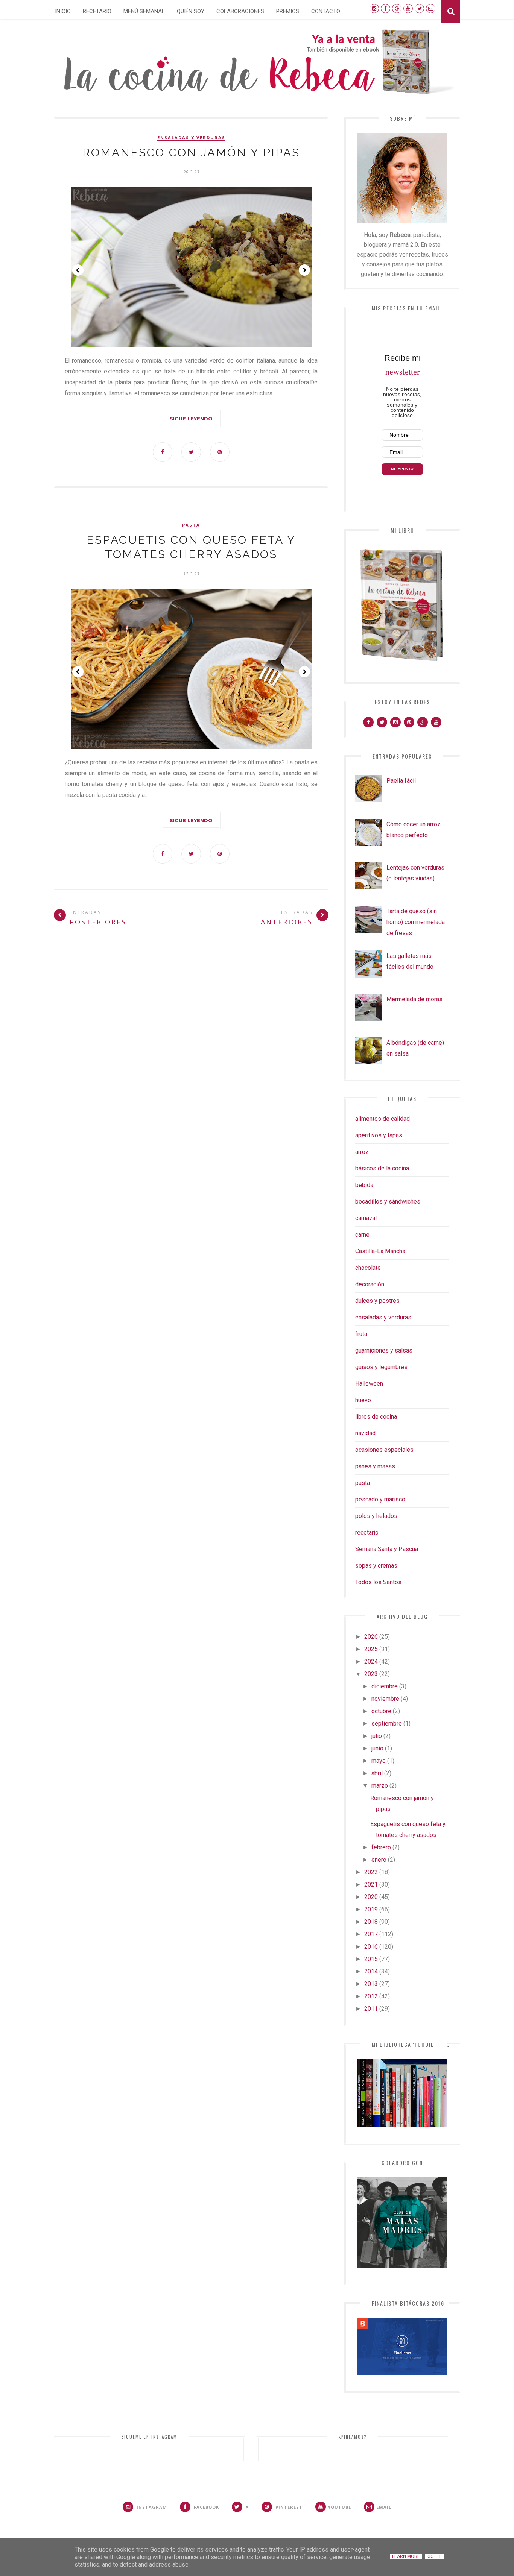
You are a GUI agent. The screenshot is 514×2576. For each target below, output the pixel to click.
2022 (371, 1872)
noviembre (385, 1699)
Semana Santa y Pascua (387, 1549)
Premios (288, 11)
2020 (371, 1897)
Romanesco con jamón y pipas (191, 153)
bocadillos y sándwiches (388, 1201)
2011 (371, 2009)
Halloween (369, 1384)
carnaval (366, 1218)
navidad (365, 1433)
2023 (371, 1674)
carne (362, 1235)
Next (304, 270)
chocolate (368, 1268)
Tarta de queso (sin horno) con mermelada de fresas (416, 922)
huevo (363, 1400)
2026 (371, 1637)
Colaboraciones (240, 11)
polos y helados (376, 1516)
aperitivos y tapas (379, 1135)
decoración (370, 1284)
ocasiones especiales (384, 1450)
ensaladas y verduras (191, 138)
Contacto (326, 11)
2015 (371, 1959)
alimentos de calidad (382, 1119)
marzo (380, 1786)
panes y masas (375, 1466)
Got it (434, 2556)
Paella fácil (401, 781)
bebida (364, 1185)
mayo (379, 1761)
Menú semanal (144, 11)
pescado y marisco (380, 1499)
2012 (371, 1996)
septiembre (387, 1724)
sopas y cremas (376, 1566)
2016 (371, 1947)
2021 (371, 1885)
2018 (371, 1922)
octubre (381, 1711)
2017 (371, 1934)
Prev (78, 270)
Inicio (63, 11)
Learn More (406, 2556)
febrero (381, 1847)
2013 (371, 1984)
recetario (367, 1532)
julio (377, 1736)
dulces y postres (377, 1301)
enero (379, 1860)
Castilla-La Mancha (380, 1251)
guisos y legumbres (381, 1367)
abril (377, 1773)
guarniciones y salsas (384, 1350)
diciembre (385, 1686)
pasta (191, 525)
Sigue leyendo (191, 419)
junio (377, 1748)
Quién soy (191, 11)
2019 (371, 1909)
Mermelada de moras (414, 999)
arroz (362, 1152)
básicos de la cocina (382, 1168)
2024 (371, 1661)
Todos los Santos (378, 1582)
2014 (371, 1971)
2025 (371, 1649)
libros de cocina (376, 1417)
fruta (361, 1334)
